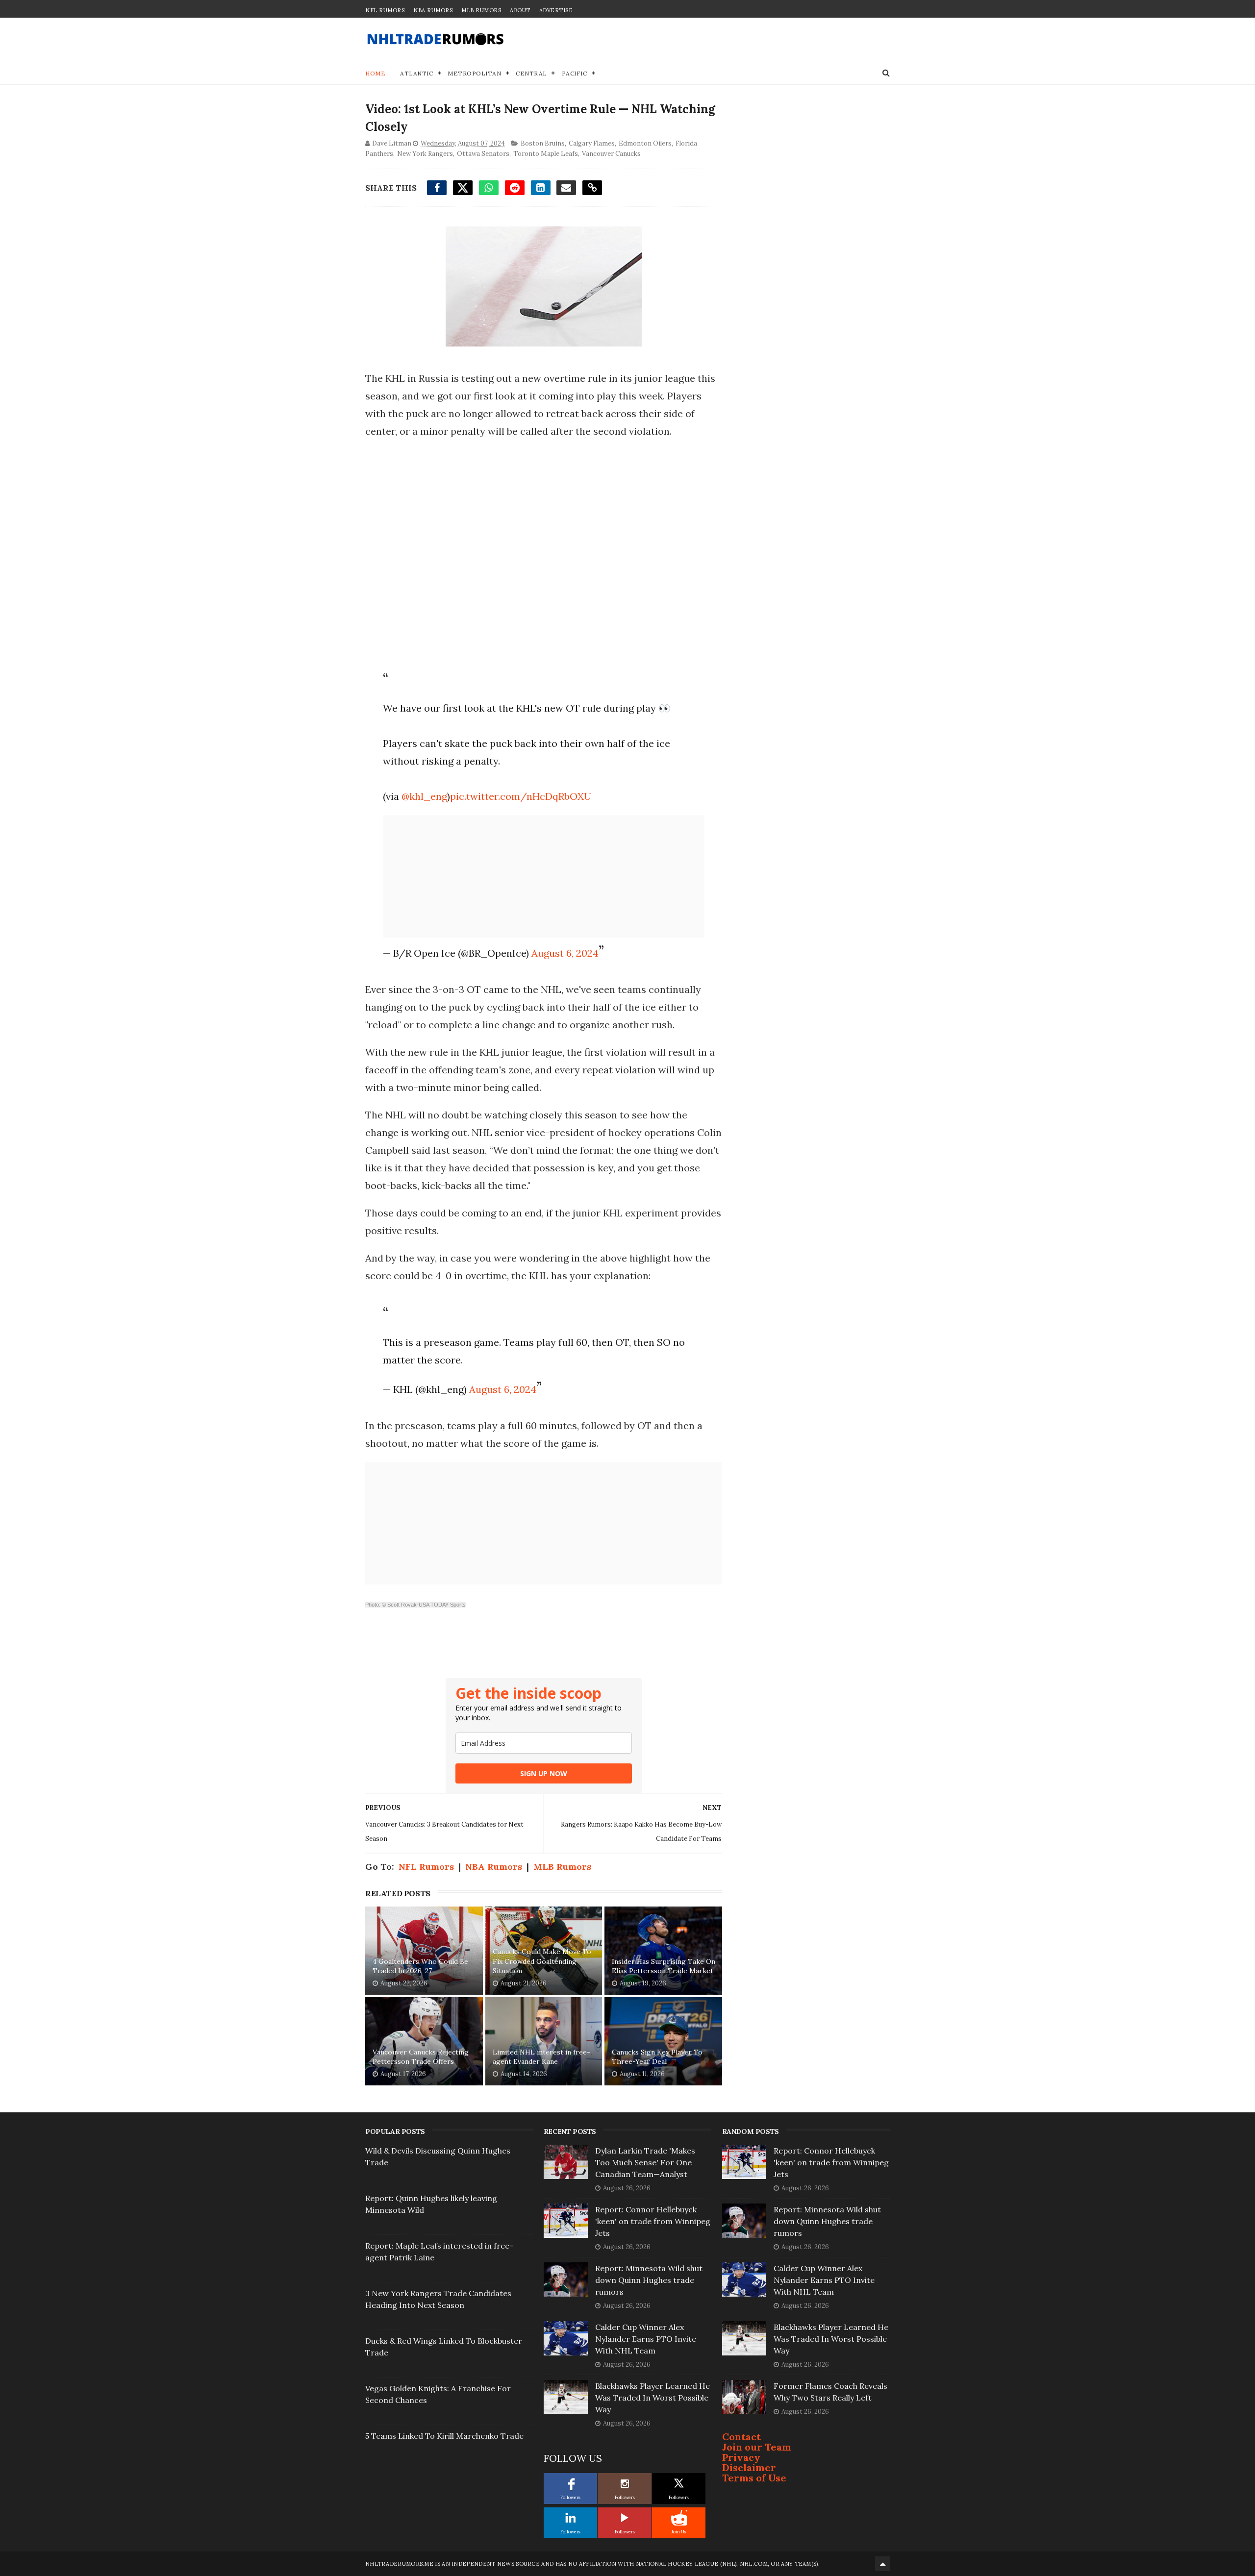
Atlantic (416, 73)
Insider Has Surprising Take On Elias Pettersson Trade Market (664, 1966)
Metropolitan (474, 73)
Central (531, 73)
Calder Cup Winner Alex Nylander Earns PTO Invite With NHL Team (646, 2339)
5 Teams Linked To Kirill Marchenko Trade (444, 2436)
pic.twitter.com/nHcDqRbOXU (521, 796)
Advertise (556, 10)
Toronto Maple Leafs (546, 154)
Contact (741, 2437)
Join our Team (757, 2447)
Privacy (741, 2457)
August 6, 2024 (565, 953)
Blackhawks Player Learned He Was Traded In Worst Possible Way (653, 2398)
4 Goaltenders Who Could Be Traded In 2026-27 (420, 1966)
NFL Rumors (385, 10)
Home (375, 73)
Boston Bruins (543, 143)
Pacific (575, 73)
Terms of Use (754, 2478)
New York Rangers (425, 154)
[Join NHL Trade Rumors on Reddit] (679, 2518)
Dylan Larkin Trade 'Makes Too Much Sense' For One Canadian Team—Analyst (645, 2162)
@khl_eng (424, 796)
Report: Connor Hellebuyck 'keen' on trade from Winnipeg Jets (653, 2221)
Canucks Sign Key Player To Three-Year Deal (657, 2057)
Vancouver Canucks (611, 154)
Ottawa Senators (483, 154)
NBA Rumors (433, 10)
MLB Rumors (481, 10)
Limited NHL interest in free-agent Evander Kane (541, 2057)
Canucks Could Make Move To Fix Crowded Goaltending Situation (542, 1961)
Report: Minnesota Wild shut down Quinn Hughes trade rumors (649, 2280)
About (520, 10)
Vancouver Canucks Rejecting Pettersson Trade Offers (421, 2057)
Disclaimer (749, 2467)
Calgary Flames (592, 143)
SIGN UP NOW (544, 1773)
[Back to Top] (882, 2564)
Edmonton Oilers (645, 143)
